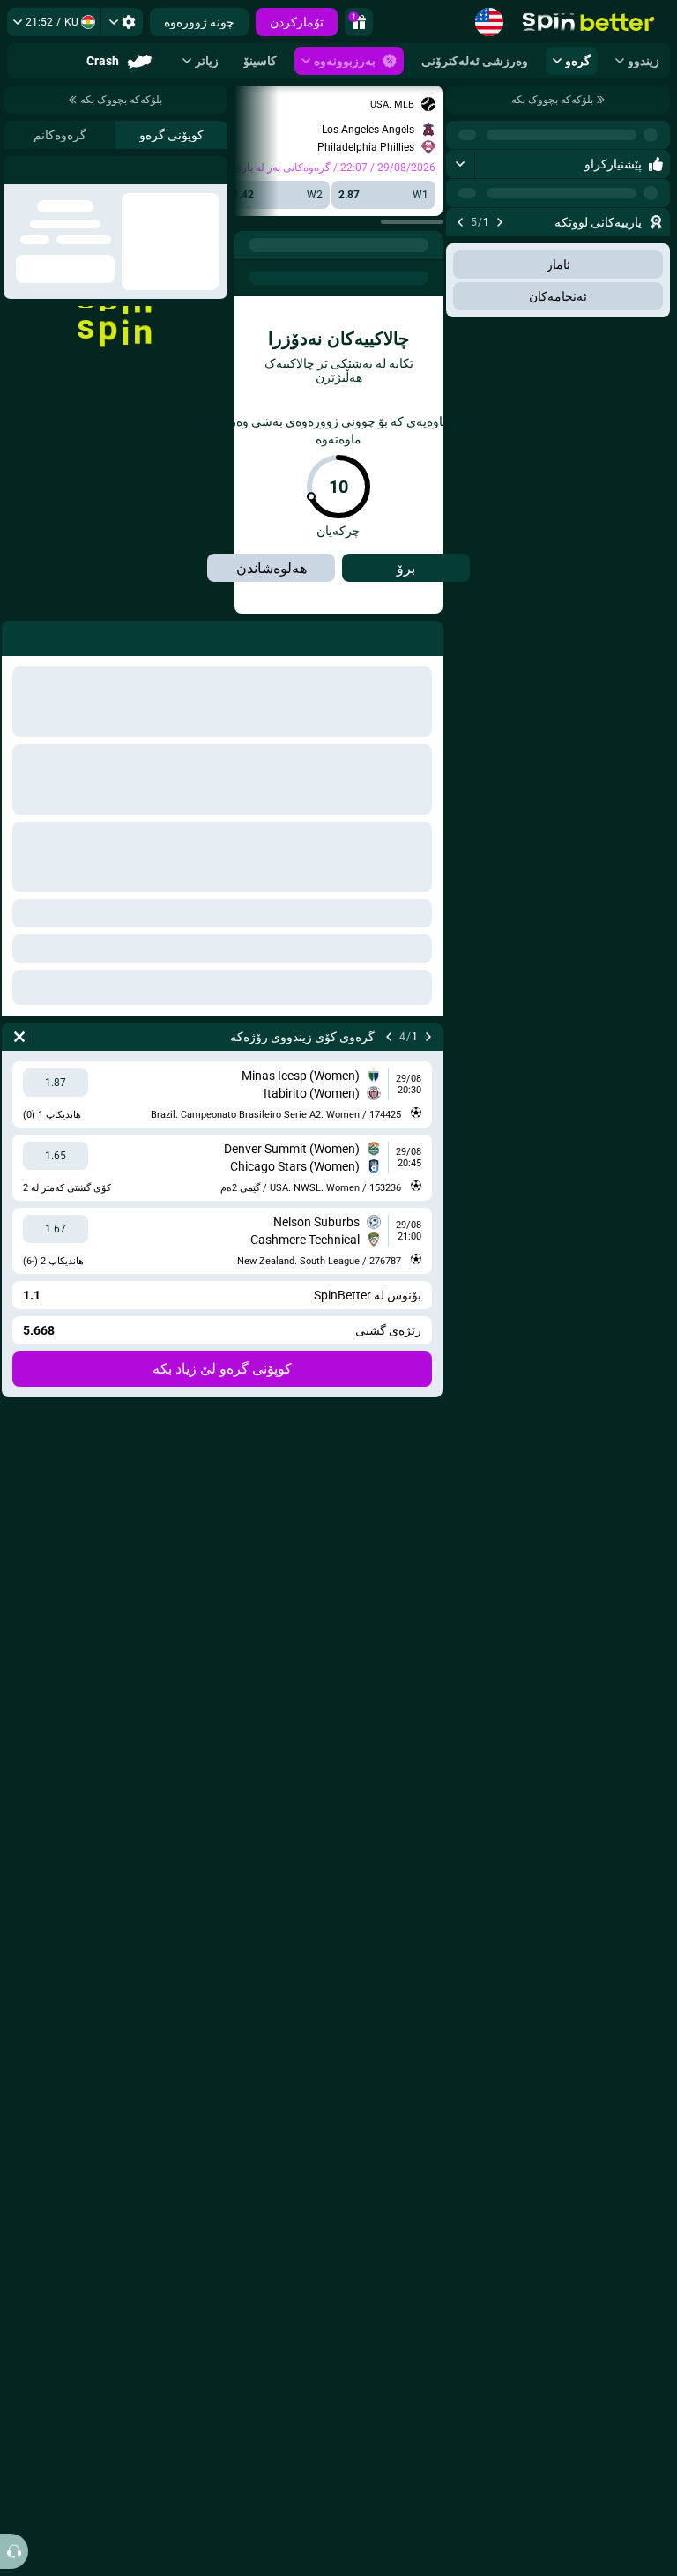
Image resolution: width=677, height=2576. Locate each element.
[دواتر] (460, 222)
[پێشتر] (500, 222)
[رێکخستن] (122, 22)
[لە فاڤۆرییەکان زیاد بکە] (462, 250)
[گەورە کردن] (461, 164)
